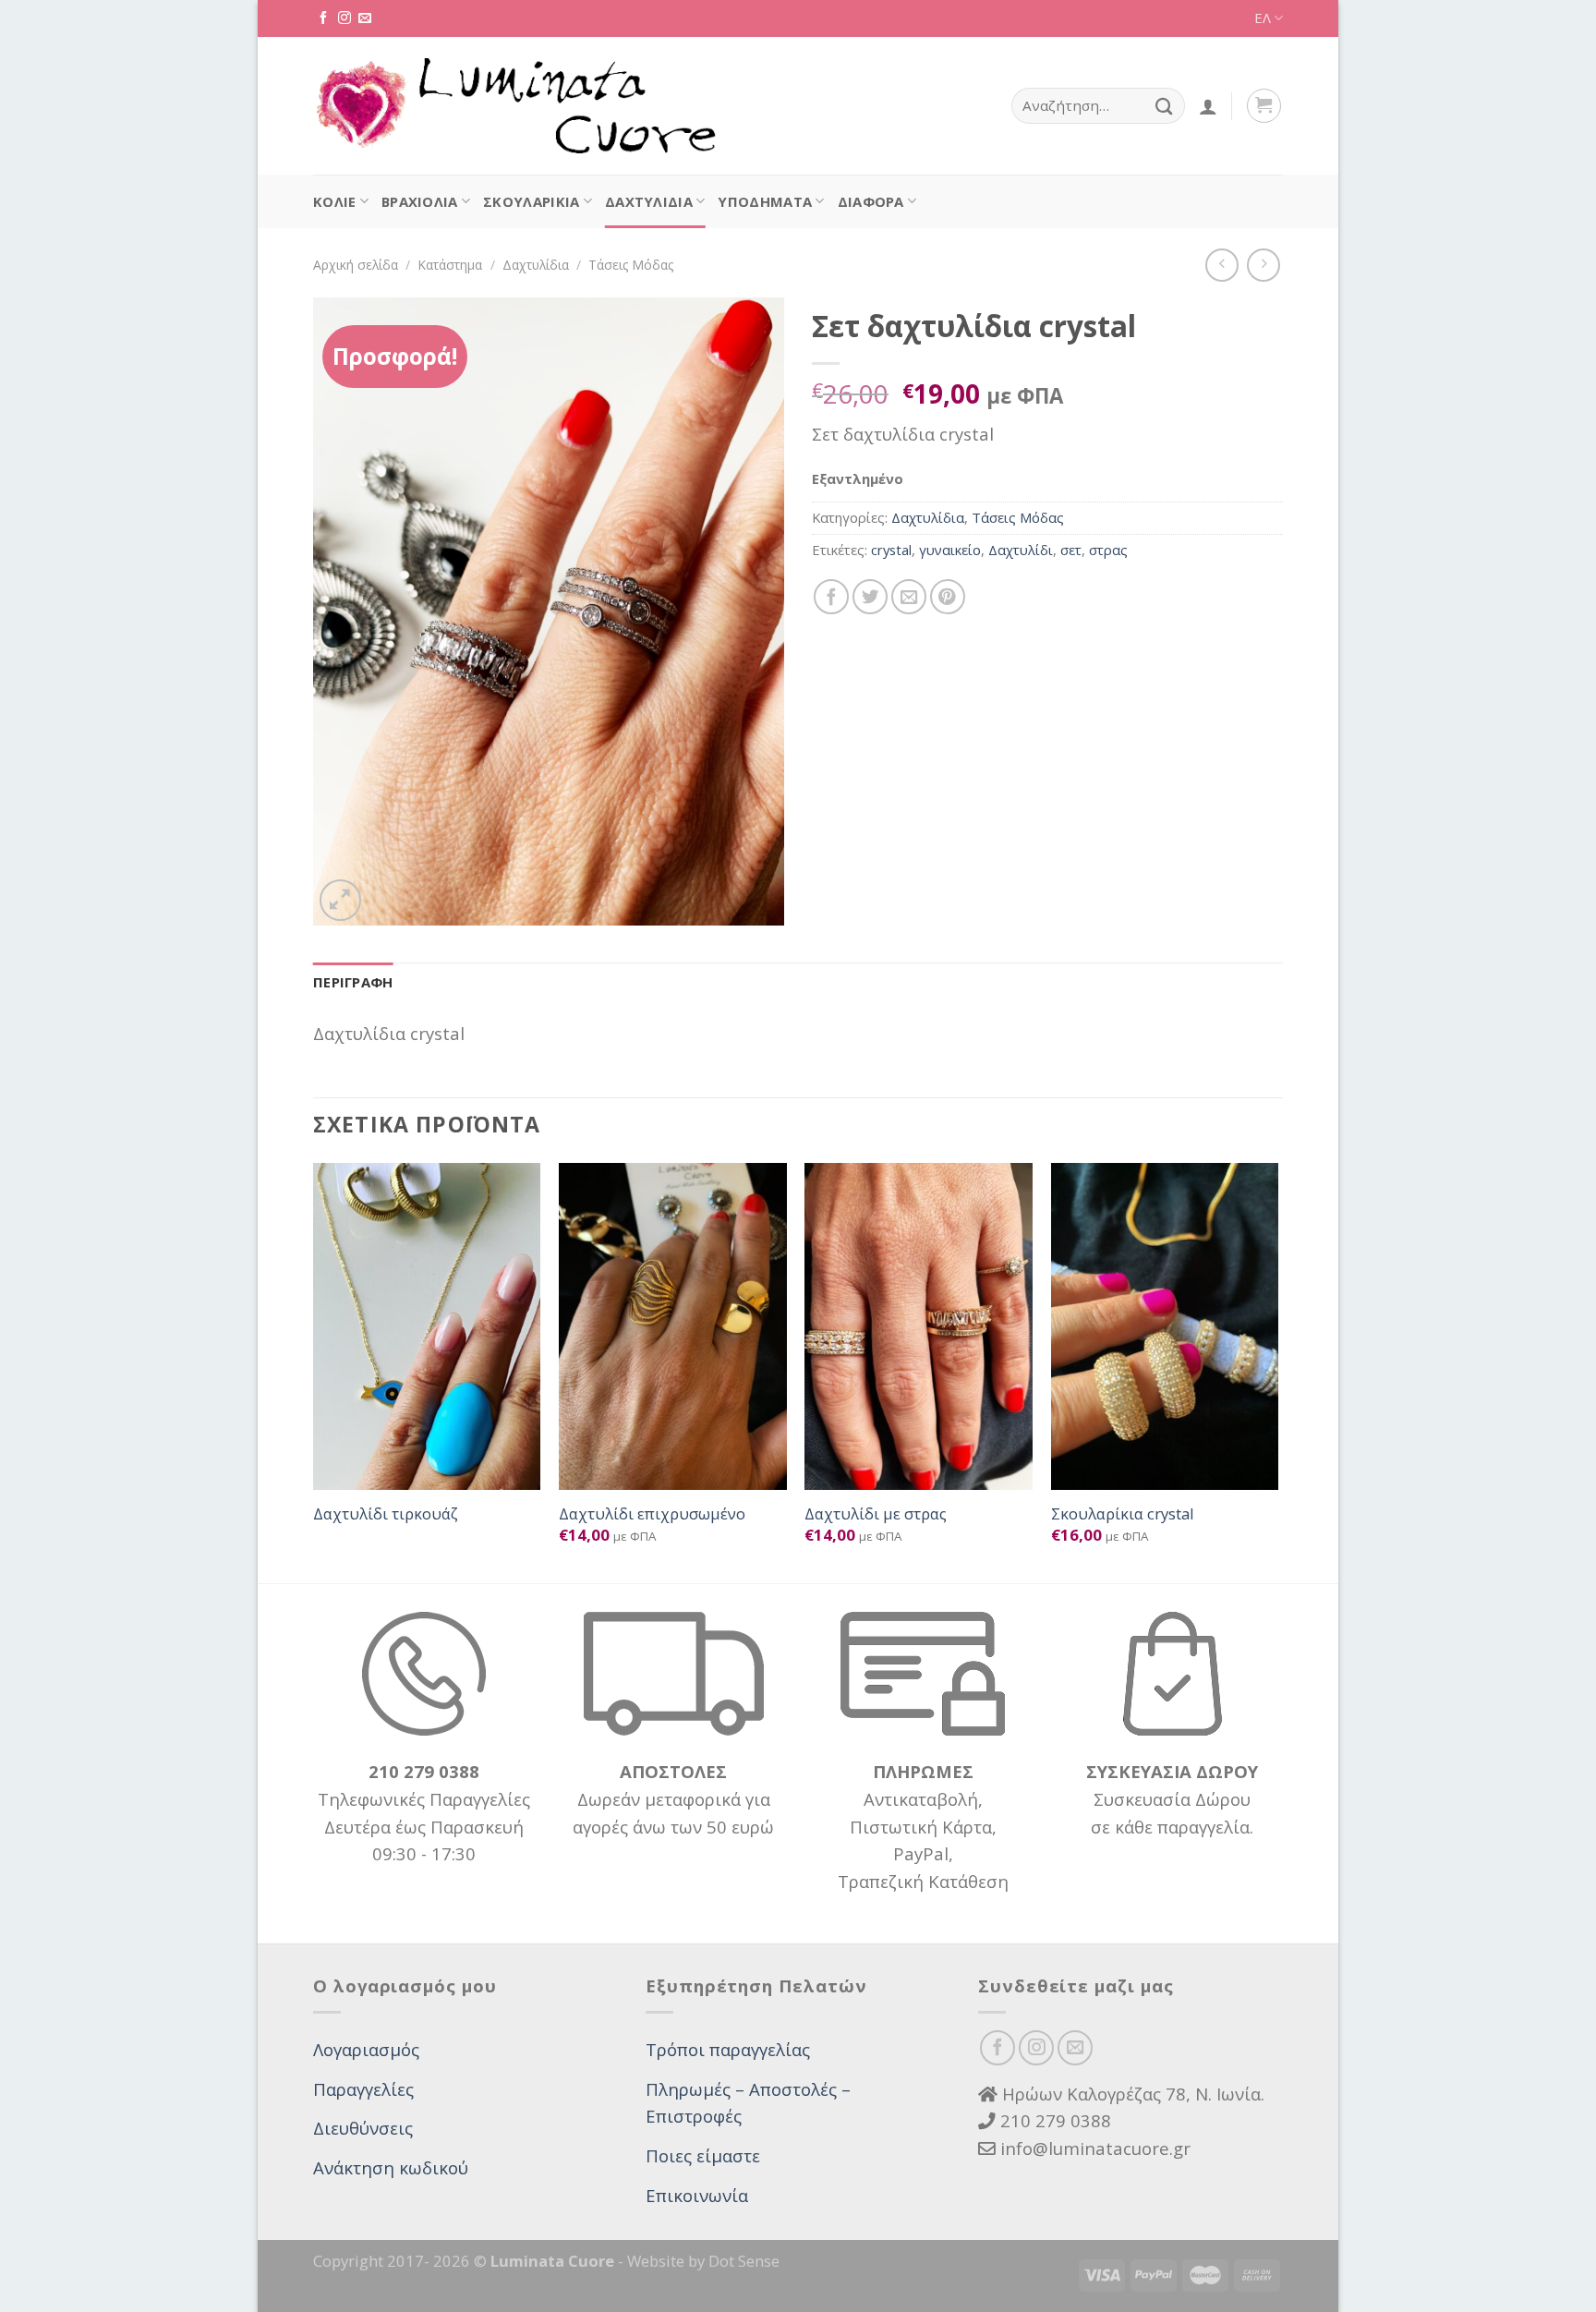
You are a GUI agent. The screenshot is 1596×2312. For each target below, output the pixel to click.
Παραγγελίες (363, 2089)
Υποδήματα (765, 201)
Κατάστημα (450, 265)
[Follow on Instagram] (345, 18)
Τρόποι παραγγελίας (728, 2049)
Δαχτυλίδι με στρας (876, 1514)
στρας (1108, 550)
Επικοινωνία (697, 2195)
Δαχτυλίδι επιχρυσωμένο (652, 1514)
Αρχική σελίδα (356, 265)
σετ (1071, 550)
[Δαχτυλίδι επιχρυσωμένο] (673, 1326)
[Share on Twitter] (870, 597)
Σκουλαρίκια (531, 201)
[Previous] (314, 1372)
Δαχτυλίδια (649, 201)
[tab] (353, 983)
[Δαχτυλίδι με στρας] (919, 1326)
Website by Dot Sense (703, 2261)
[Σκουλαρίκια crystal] (1165, 1326)
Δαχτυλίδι (1021, 550)
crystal (891, 550)
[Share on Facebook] (831, 597)
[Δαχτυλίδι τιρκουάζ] (427, 1326)
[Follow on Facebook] (323, 18)
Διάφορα (871, 201)
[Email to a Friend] (909, 597)
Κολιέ (335, 201)
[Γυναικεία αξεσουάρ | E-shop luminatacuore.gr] (514, 106)
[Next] (1277, 1372)
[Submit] (1164, 106)
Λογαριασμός (366, 2049)
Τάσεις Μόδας (631, 265)
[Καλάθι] (1264, 106)
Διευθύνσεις (363, 2128)
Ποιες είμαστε (703, 2155)
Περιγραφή (353, 982)
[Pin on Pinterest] (948, 597)
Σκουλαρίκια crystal (1123, 1514)
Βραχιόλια (420, 201)
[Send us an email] (365, 18)
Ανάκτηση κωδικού (391, 2167)
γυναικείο (950, 550)
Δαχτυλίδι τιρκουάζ (386, 1514)
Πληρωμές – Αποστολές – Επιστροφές (748, 2103)
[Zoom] (340, 900)
